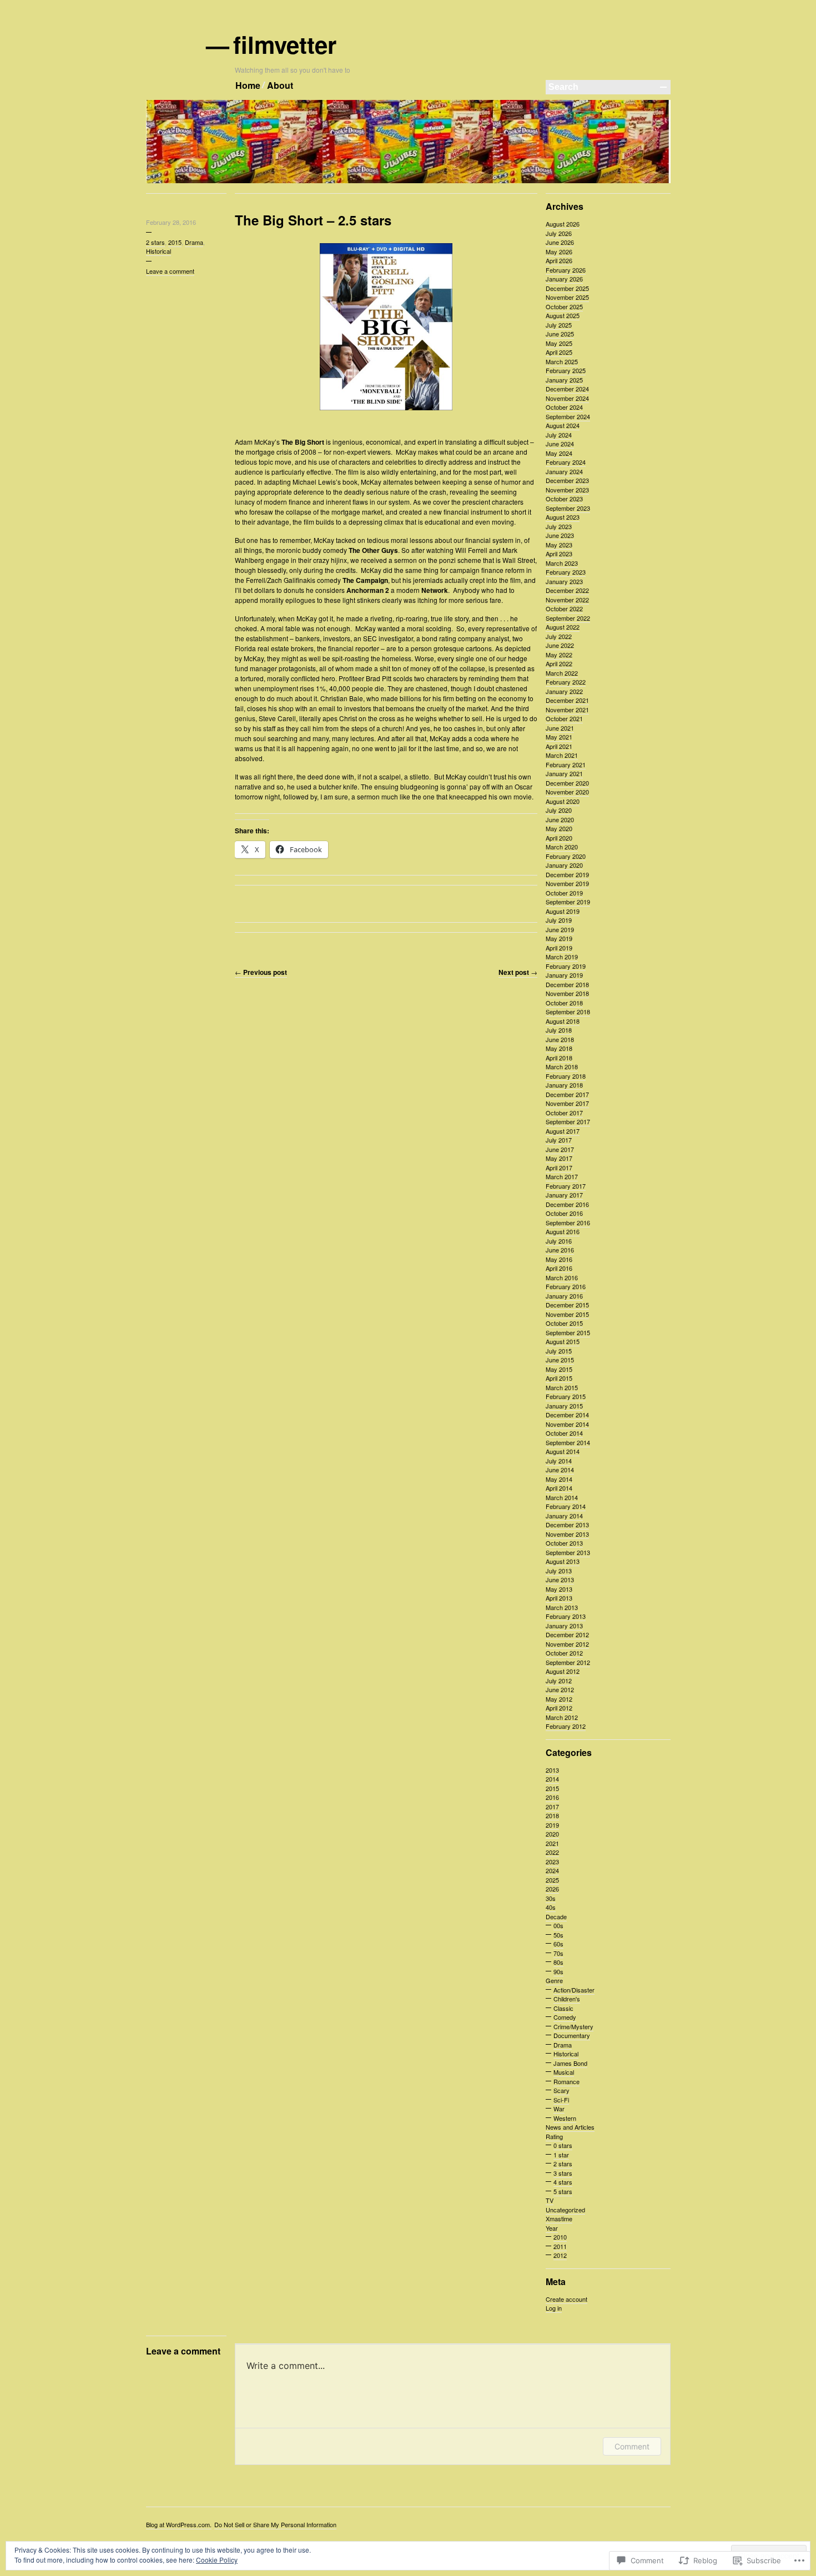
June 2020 (560, 819)
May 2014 (559, 1479)
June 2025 (560, 334)
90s (558, 1971)
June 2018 (560, 1039)
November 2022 (567, 600)
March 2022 (562, 673)
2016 (552, 1797)
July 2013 (559, 1571)
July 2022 (559, 636)
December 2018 (567, 984)
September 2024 (568, 416)
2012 (560, 2255)
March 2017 (562, 1176)
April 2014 (559, 1488)
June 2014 (560, 1470)
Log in (554, 2308)
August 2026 (563, 224)
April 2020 (559, 838)
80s (558, 1962)
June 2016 (560, 1250)
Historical (158, 251)
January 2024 (564, 471)
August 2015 (563, 1341)
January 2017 (564, 1195)
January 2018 (564, 1085)
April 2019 (559, 948)
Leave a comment (170, 271)
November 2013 (567, 1534)
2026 (552, 1889)
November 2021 (567, 710)
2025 (552, 1880)
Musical (564, 2072)
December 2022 (567, 590)
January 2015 (564, 1406)
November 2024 (567, 398)
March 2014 (562, 1497)
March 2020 (562, 847)
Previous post (261, 972)
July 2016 (559, 1241)
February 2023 (566, 572)
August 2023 (563, 517)
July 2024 (559, 435)
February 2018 (566, 1076)
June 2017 (560, 1149)
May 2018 (559, 1048)
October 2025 (564, 306)
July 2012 (559, 1681)
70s (558, 1953)
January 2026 (564, 279)
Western (565, 2118)
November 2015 (567, 1314)
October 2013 (564, 1543)
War (559, 2109)
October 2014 (564, 1433)
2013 (552, 1770)
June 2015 (560, 1360)
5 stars (563, 2191)
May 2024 (559, 453)
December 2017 (567, 1094)
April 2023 (559, 554)
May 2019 (559, 938)
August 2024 (563, 425)
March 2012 (562, 1717)
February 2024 (566, 462)
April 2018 (559, 1058)
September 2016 (568, 1222)
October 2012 (564, 1653)
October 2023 (564, 499)
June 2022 (560, 645)
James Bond (570, 2063)
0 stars (563, 2145)
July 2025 (559, 325)
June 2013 (560, 1579)
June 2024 (560, 444)
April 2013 (559, 1598)
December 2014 (567, 1415)
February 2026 (566, 270)
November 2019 (567, 883)
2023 (552, 1861)
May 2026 (559, 251)
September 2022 (568, 618)
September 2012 (568, 1662)
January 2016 (564, 1296)
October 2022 (564, 608)
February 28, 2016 (171, 222)
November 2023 (567, 490)
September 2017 (568, 1121)
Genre (554, 1980)
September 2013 (568, 1552)
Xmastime (559, 2218)
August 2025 (563, 315)
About (280, 85)
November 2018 (567, 993)
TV (550, 2200)
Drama (194, 242)
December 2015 (567, 1305)
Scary (561, 2090)
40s (551, 1907)
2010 (560, 2237)
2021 (552, 1843)
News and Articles (570, 2127)
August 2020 (563, 801)
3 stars (563, 2173)
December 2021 (567, 700)
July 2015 (559, 1351)
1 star (561, 2155)
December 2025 (567, 288)
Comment (632, 2446)
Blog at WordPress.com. (179, 2524)
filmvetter (286, 44)
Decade (556, 1916)
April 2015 (559, 1378)
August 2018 (563, 1021)
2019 (552, 1825)
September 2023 (568, 508)
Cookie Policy (217, 2560)
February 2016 (566, 1286)
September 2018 (568, 1012)
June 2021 (560, 728)
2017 (552, 1807)
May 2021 (559, 737)
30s (551, 1898)
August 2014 (563, 1451)
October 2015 (564, 1323)
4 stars (563, 2182)
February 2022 (566, 682)
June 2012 (560, 1689)
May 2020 (559, 828)
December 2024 (567, 389)
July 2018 (559, 1030)
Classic (563, 2008)
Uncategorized (565, 2210)
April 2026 (559, 260)
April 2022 (559, 663)
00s (558, 1925)
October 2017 (564, 1113)
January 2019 (564, 975)
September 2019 (568, 902)
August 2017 (563, 1131)
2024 (552, 1870)
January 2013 (564, 1626)
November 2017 (567, 1103)
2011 (560, 2246)
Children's (567, 1999)
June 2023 (560, 535)
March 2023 (562, 563)
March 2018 (562, 1066)
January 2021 (564, 773)
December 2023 (567, 480)
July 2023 (559, 526)
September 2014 (568, 1442)
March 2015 (562, 1387)
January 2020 (564, 865)
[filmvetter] (408, 181)
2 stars (155, 242)
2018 (552, 1815)
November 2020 (567, 792)
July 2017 (559, 1140)
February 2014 (566, 1506)
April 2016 (559, 1268)
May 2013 (559, 1589)
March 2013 (562, 1607)
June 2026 (560, 242)
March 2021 (562, 755)
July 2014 (559, 1461)
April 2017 (559, 1168)
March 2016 (562, 1277)
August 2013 (563, 1561)
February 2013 (566, 1616)
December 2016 (567, 1204)
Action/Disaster (574, 1990)
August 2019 (563, 911)
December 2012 (567, 1634)
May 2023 (559, 545)
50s (558, 1935)
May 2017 (559, 1158)
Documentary (572, 2035)
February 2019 (566, 966)
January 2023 (564, 581)
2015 (175, 242)
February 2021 (566, 764)
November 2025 (567, 297)
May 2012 (559, 1699)
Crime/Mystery (573, 2026)
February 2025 (566, 370)
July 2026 (559, 233)
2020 (552, 1834)
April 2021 (559, 746)
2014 (552, 1779)
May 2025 (559, 343)
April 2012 (559, 1708)
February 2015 (566, 1396)
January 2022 (564, 691)
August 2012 (563, 1671)
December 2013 (567, 1525)
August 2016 (563, 1231)
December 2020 (567, 783)
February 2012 (566, 1726)
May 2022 (559, 655)
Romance (566, 2081)
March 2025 (562, 361)
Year (552, 2228)
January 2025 (564, 380)
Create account (566, 2299)
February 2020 (566, 856)
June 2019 (560, 929)
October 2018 (564, 1003)
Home (248, 85)
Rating (554, 2136)
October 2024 (564, 407)
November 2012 (567, 1644)
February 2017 (566, 1186)
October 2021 (564, 718)
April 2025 (559, 352)
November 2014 (567, 1424)
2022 (552, 1852)
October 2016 (564, 1213)
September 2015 (568, 1332)
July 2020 (559, 810)
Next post (518, 972)
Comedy (565, 2017)
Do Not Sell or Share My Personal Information (275, 2524)
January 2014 (564, 1516)
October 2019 (564, 893)
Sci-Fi (561, 2100)
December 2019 (567, 874)
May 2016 (559, 1259)
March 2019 (562, 957)
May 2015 (559, 1369)
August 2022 (563, 627)
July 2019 (559, 920)
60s (558, 1944)
